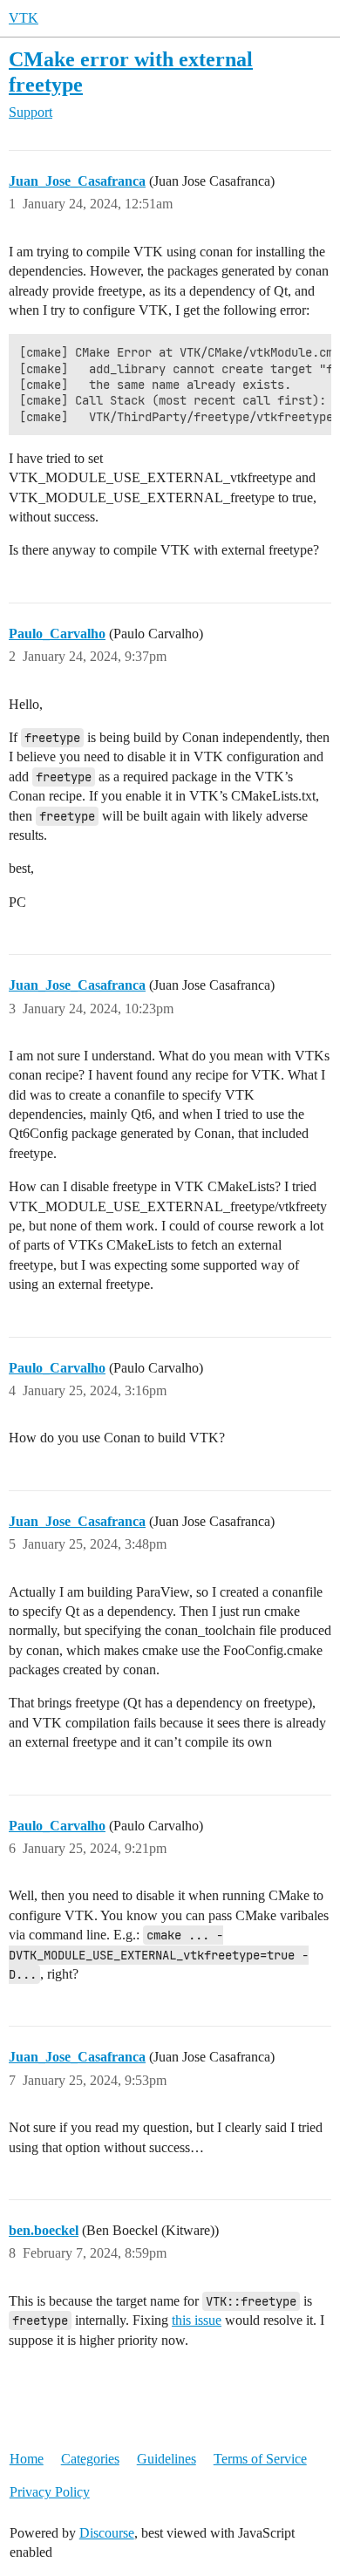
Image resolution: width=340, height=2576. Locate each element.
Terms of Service (260, 2459)
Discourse (107, 2533)
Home (27, 2459)
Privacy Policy (50, 2492)
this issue (197, 2320)
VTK (24, 18)
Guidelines (167, 2459)
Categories (90, 2459)
